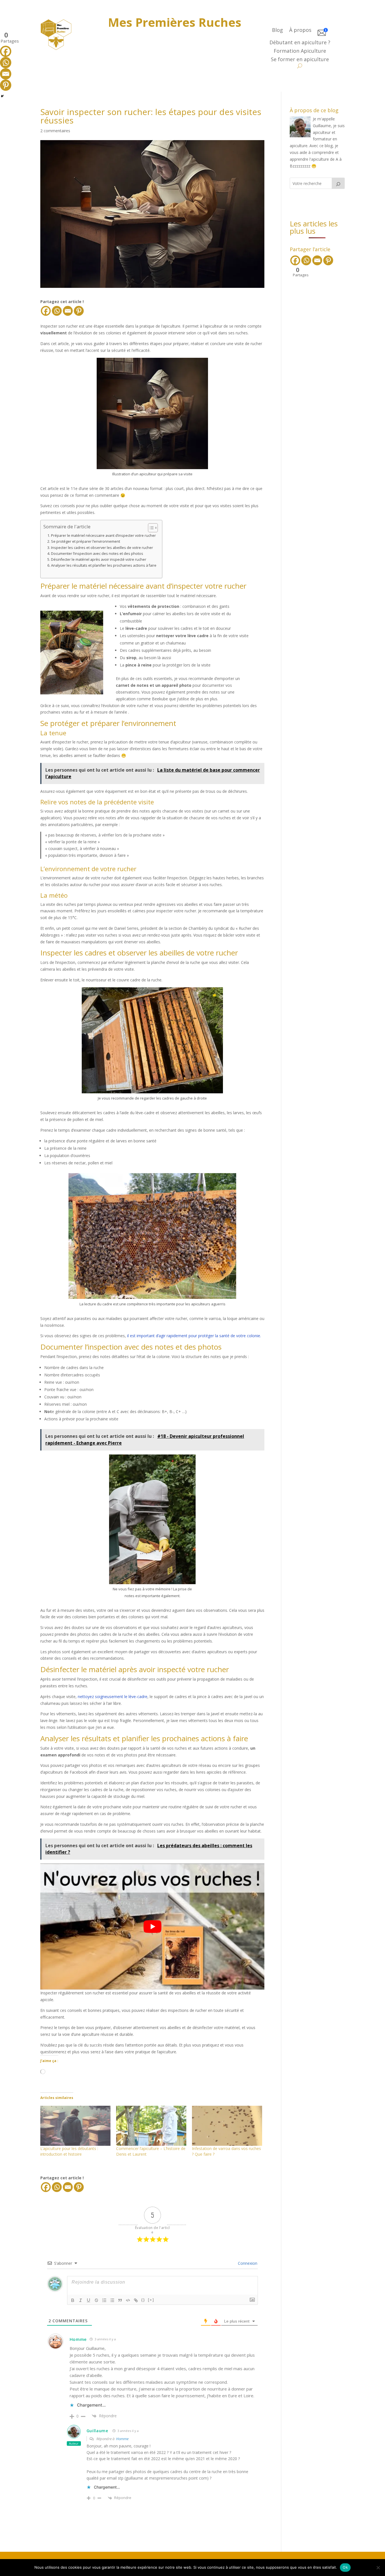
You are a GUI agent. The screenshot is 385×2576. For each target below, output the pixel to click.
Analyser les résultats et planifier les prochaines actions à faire (104, 565)
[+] (151, 2300)
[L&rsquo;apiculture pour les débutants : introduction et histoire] (75, 2126)
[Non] (378, 2568)
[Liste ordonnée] (104, 2300)
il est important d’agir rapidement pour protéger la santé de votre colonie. (194, 1336)
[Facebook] (46, 311)
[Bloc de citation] (120, 2300)
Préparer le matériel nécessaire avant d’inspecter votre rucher (103, 536)
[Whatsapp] (57, 311)
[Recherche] (338, 183)
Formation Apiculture (300, 51)
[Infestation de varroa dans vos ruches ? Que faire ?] (227, 2126)
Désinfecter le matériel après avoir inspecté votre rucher (99, 559)
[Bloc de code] (128, 2300)
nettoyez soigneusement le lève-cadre (113, 1697)
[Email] (68, 311)
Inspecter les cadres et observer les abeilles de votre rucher (102, 548)
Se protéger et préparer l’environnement (86, 541)
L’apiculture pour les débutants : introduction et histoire (69, 2151)
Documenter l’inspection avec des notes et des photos (97, 554)
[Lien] (136, 2300)
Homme (122, 2439)
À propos (300, 31)
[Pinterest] (79, 311)
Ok (345, 2567)
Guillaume (97, 2431)
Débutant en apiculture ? (300, 43)
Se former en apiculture (300, 60)
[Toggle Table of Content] (150, 528)
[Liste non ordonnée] (112, 2300)
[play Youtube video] (152, 1927)
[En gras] (73, 2300)
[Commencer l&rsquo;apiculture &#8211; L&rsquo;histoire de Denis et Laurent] (151, 2126)
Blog (277, 31)
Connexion (247, 2263)
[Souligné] (88, 2300)
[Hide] (2, 96)
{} (143, 2300)
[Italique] (81, 2300)
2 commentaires (55, 131)
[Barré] (96, 2300)
